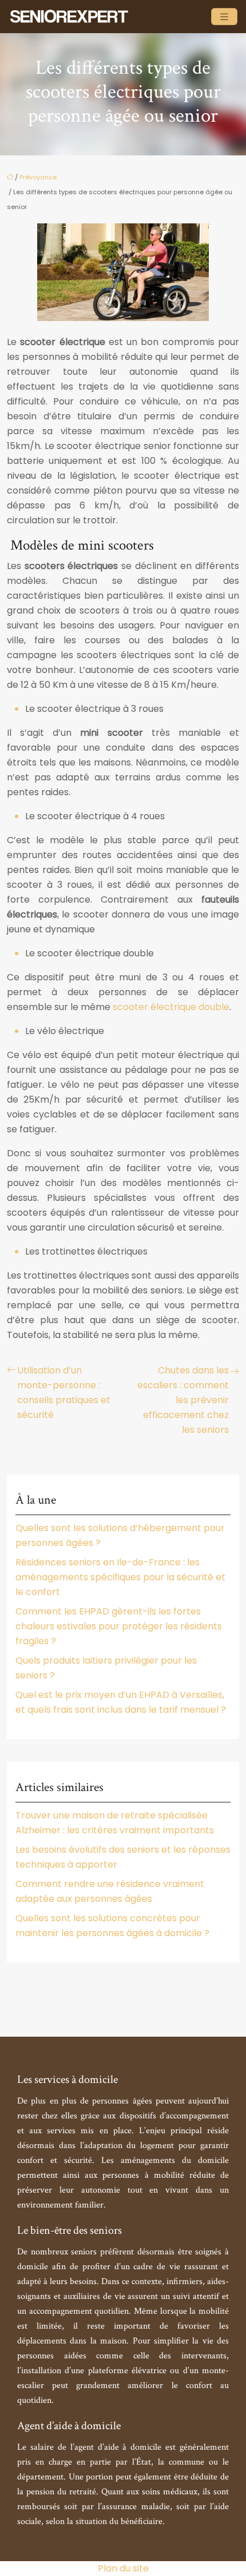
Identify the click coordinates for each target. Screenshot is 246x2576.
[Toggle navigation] (224, 17)
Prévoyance (38, 177)
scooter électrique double (171, 1007)
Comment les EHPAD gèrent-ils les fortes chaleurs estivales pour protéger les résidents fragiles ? (119, 1626)
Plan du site (123, 2568)
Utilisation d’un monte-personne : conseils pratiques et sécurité (64, 1393)
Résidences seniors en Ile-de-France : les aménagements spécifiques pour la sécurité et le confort (120, 1577)
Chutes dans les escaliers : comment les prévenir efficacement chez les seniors (183, 1400)
